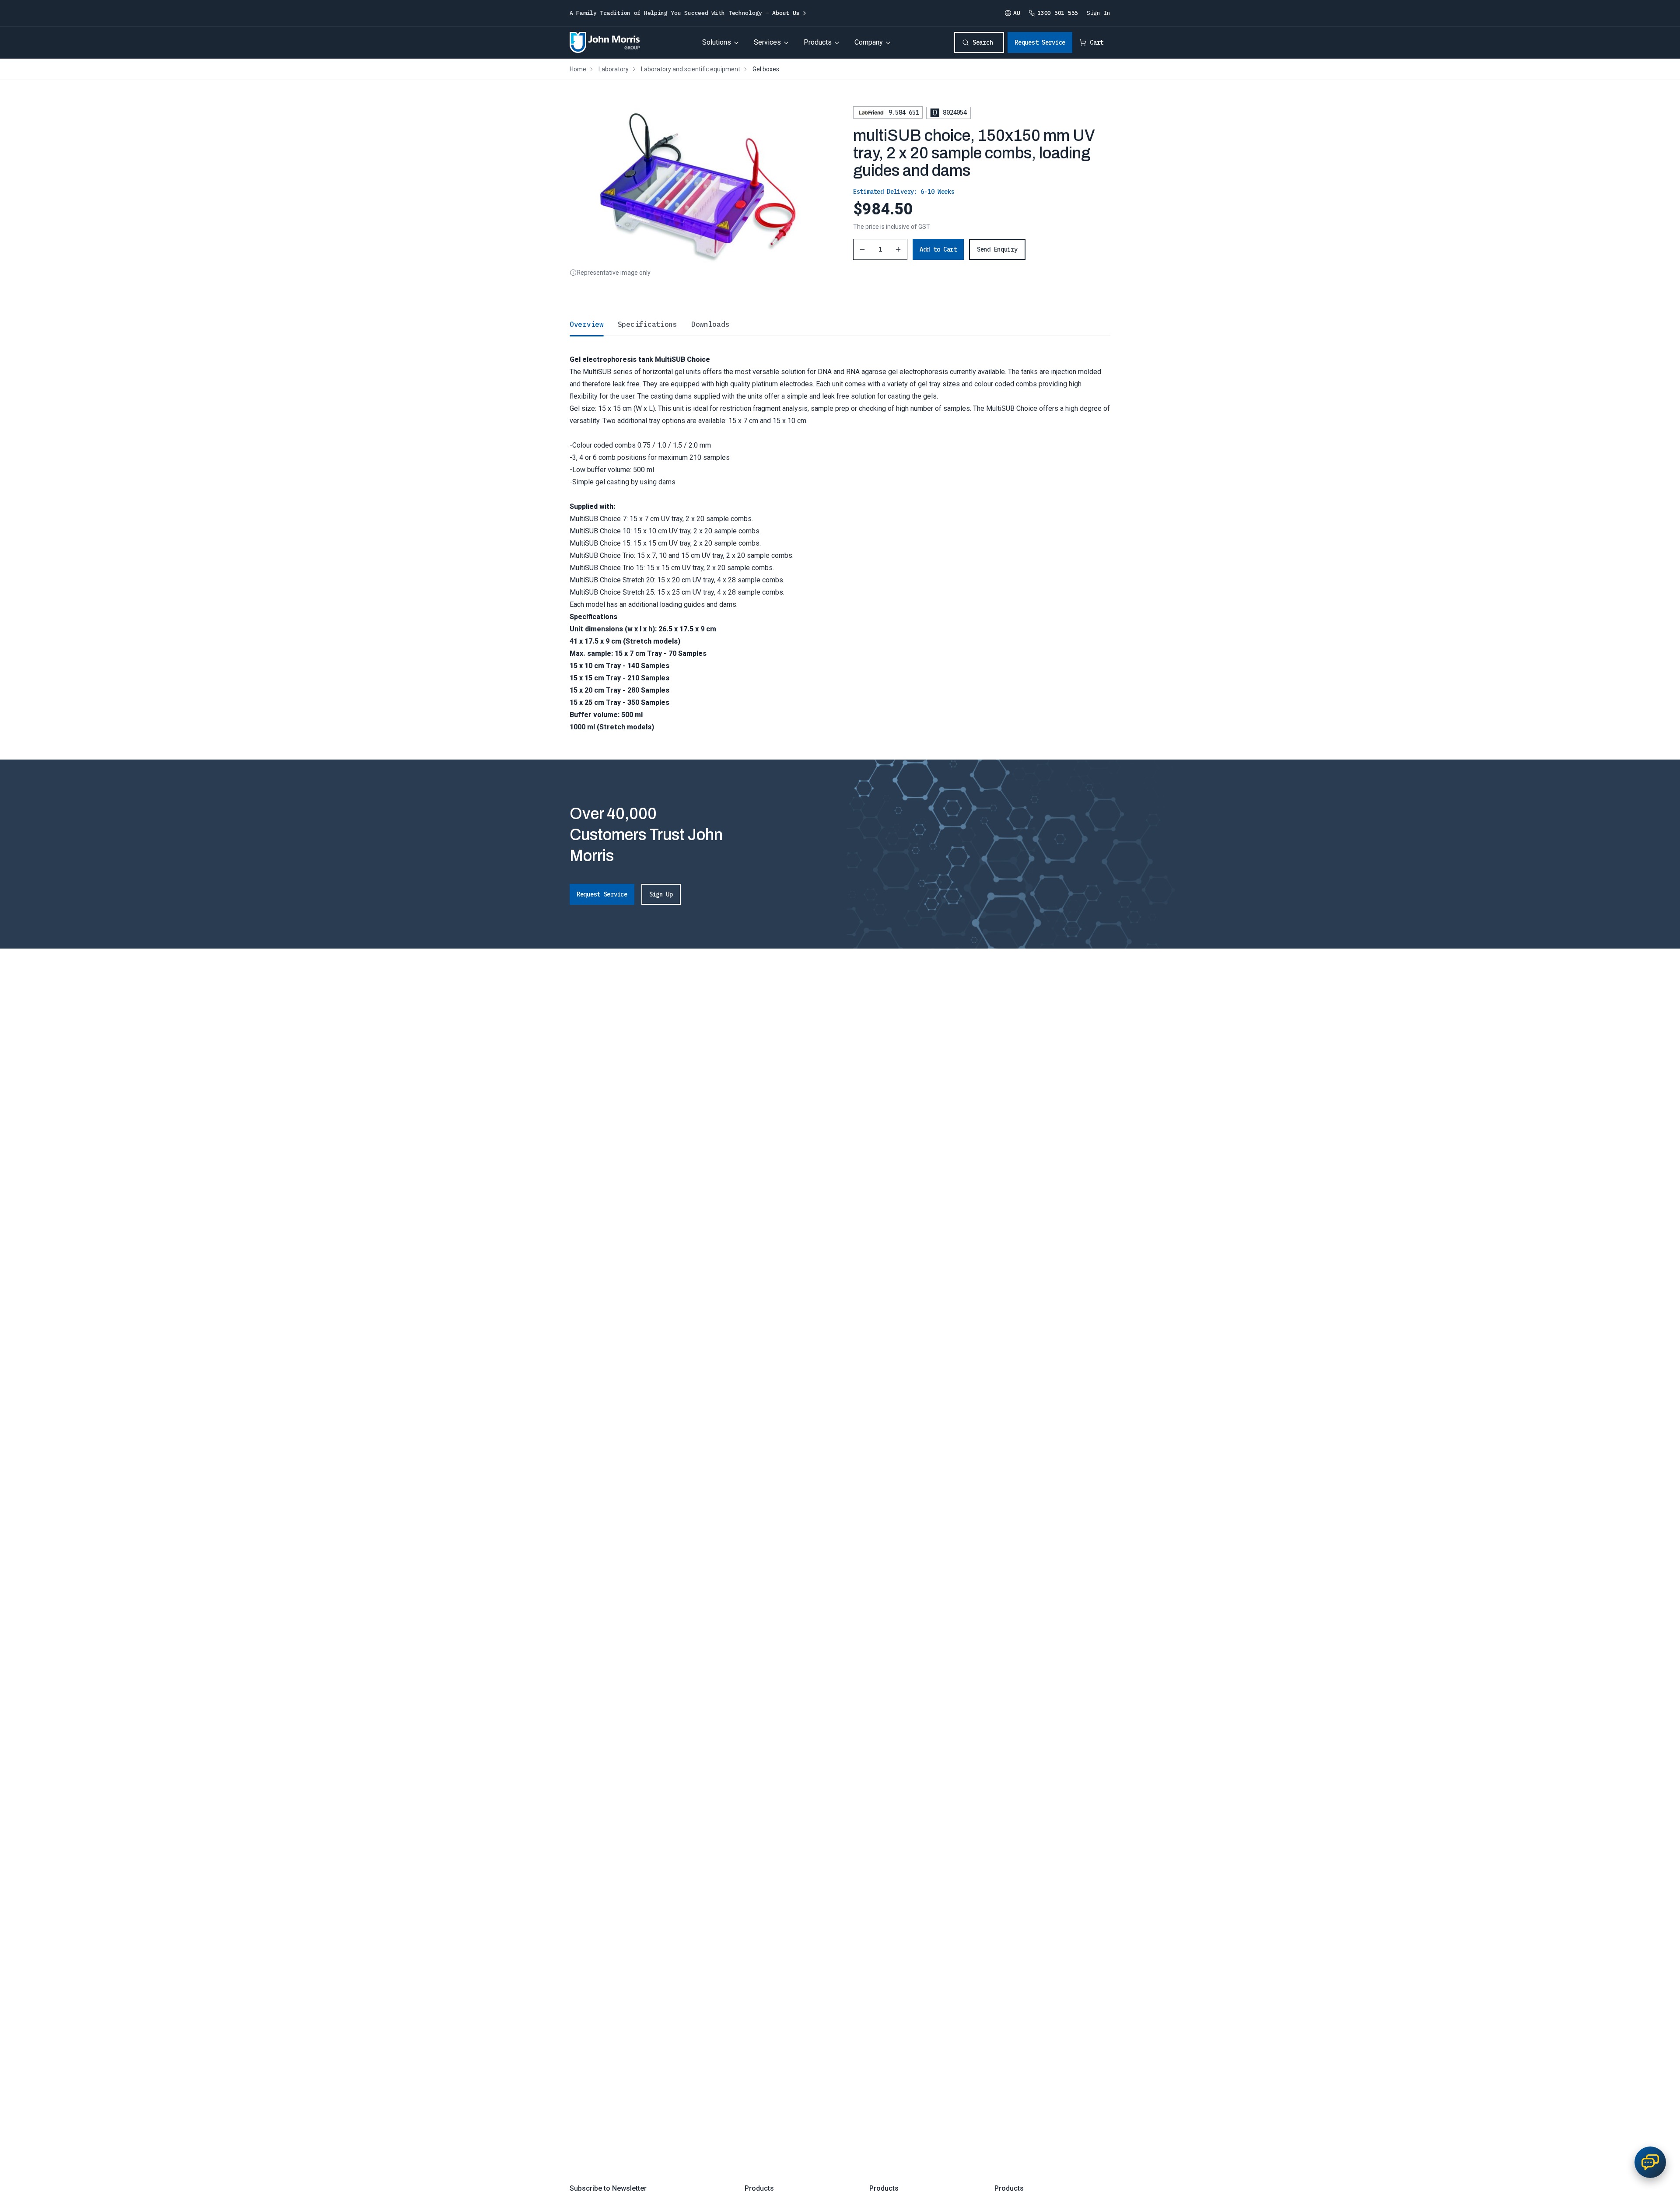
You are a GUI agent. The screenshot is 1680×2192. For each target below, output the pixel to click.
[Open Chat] (1650, 2162)
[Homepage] (605, 42)
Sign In (1099, 13)
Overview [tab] (587, 324)
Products (818, 42)
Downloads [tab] (710, 324)
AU (1017, 13)
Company (869, 42)
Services (767, 42)
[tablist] (840, 324)
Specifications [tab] (647, 324)
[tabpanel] (840, 534)
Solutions (717, 42)
